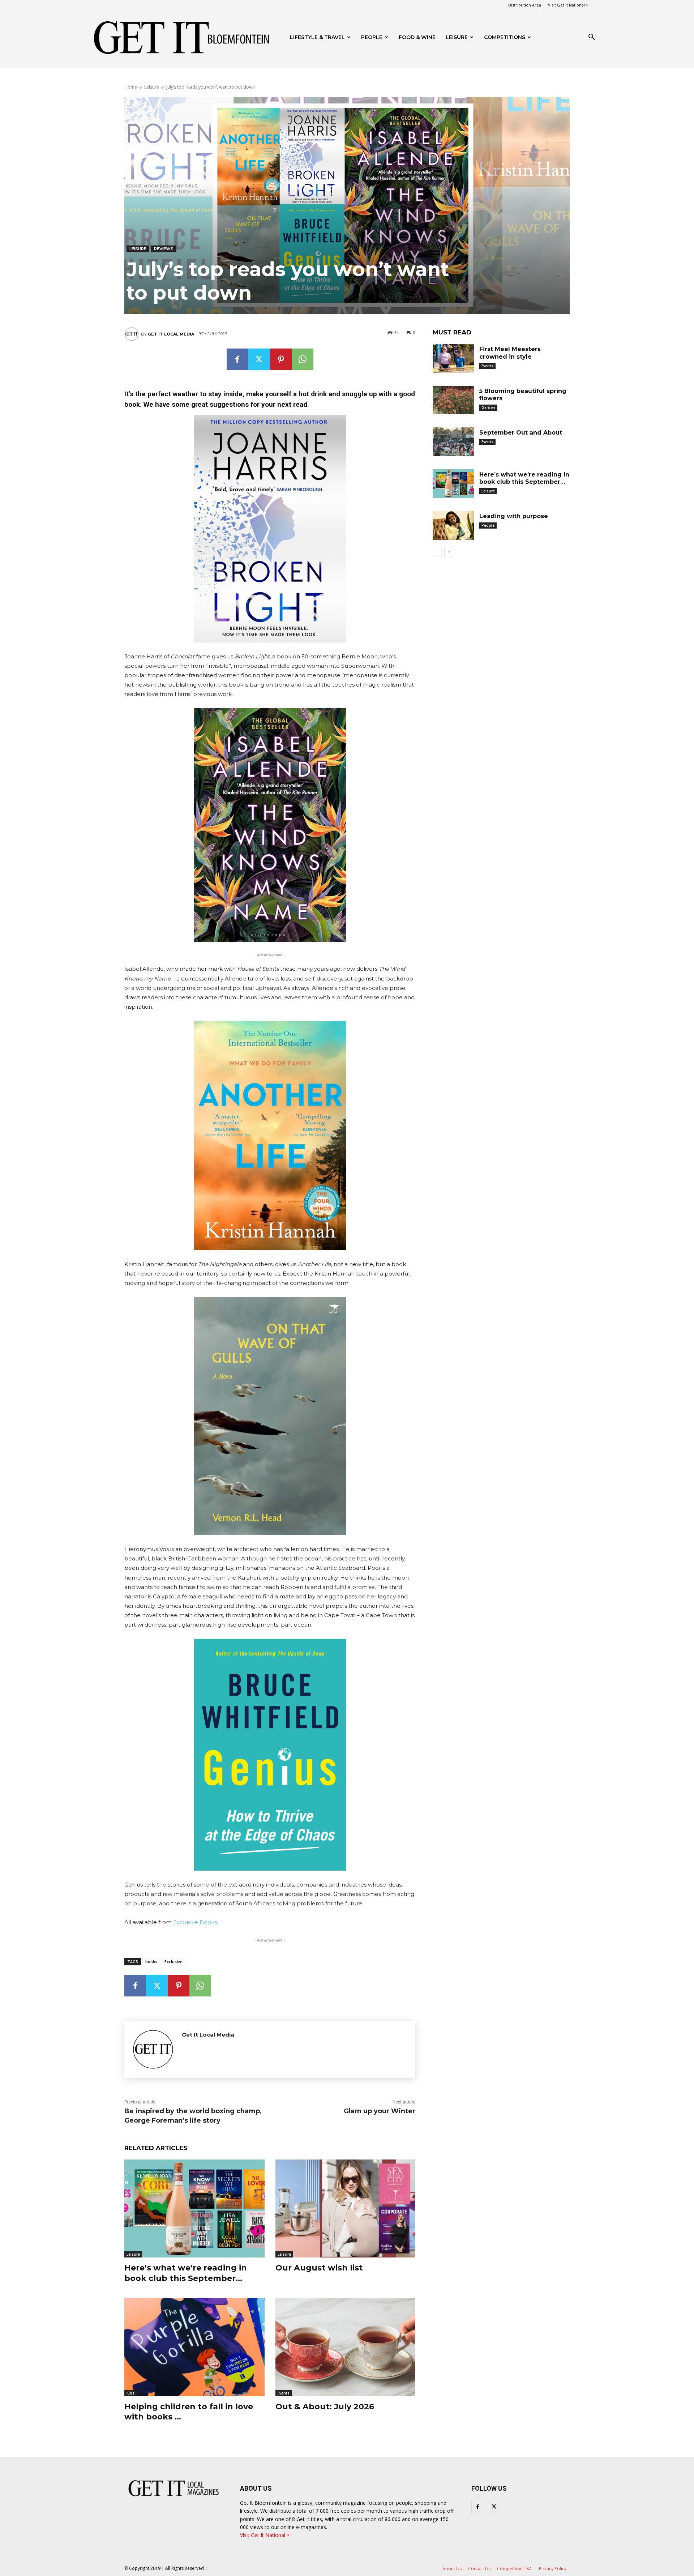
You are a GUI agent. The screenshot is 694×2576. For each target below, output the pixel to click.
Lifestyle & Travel (317, 37)
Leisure (457, 37)
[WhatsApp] (303, 359)
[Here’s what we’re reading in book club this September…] (194, 2208)
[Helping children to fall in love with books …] (194, 2347)
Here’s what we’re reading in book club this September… (186, 2273)
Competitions (505, 37)
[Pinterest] (281, 359)
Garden (488, 407)
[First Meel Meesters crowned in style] (453, 358)
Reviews (164, 249)
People (372, 37)
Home (131, 87)
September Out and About (521, 433)
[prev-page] (437, 552)
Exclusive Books (195, 1922)
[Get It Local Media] (133, 334)
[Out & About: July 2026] (346, 2347)
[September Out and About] (453, 442)
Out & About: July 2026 (325, 2407)
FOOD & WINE (417, 37)
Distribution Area (525, 5)
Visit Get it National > (568, 5)
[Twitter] (259, 359)
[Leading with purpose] (453, 525)
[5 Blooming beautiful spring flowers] (453, 400)
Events (284, 2393)
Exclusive (173, 1962)
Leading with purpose (514, 516)
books (151, 1962)
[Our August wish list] (346, 2208)
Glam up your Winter (380, 2111)
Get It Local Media (171, 334)
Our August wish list (319, 2268)
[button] (591, 38)
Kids (130, 2393)
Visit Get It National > (265, 2535)
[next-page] (449, 552)
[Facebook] (237, 359)
